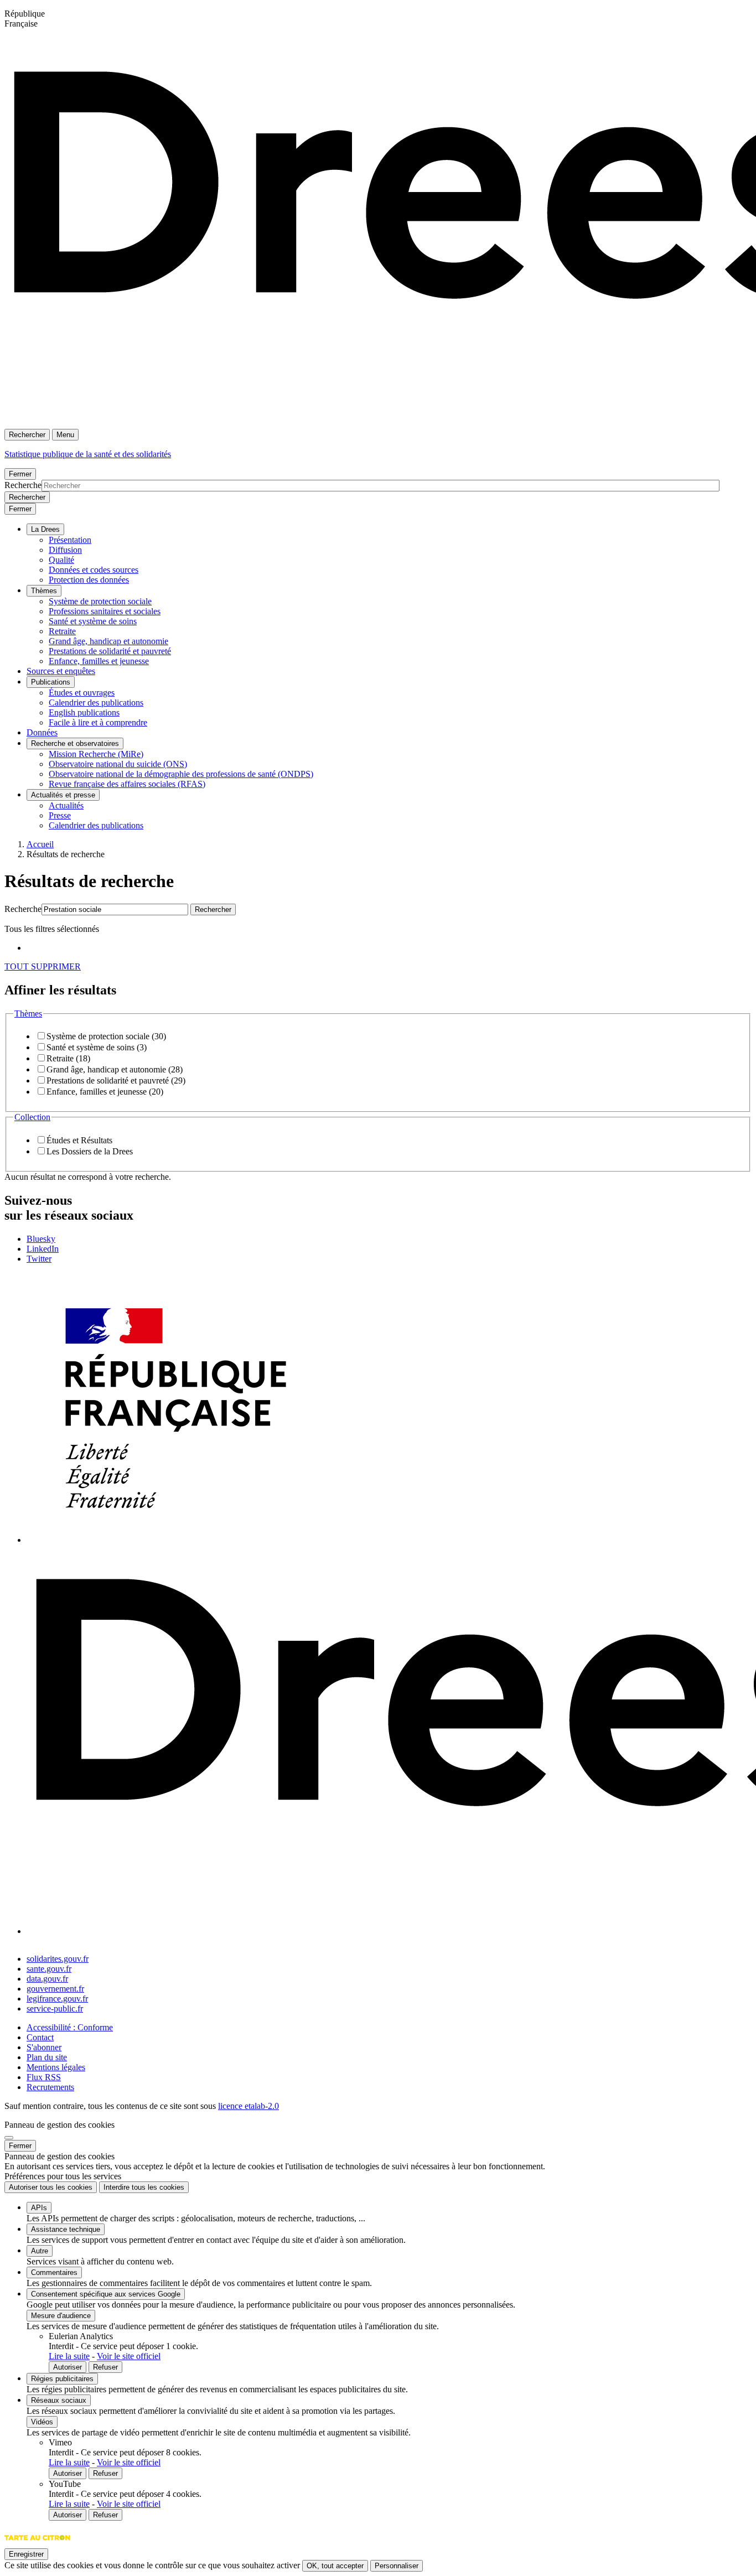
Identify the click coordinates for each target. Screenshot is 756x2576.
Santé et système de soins (93, 621)
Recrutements (50, 2087)
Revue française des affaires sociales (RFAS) (127, 784)
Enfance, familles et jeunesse (99, 661)
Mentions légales (56, 2067)
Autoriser (68, 2367)
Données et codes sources (94, 570)
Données (42, 732)
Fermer (20, 474)
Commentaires (54, 2272)
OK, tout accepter (335, 2566)
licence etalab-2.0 (248, 2106)
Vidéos (42, 2422)
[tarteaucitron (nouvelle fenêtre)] (37, 2543)
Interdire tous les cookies (144, 2187)
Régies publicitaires (62, 2379)
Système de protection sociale (100, 601)
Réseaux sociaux (59, 2400)
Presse (60, 815)
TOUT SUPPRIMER (43, 966)
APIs (39, 2208)
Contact (40, 2037)
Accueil (40, 844)
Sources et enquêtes (61, 671)
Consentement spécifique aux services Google (106, 2294)
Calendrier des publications (96, 703)
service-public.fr (55, 2009)
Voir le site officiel (129, 2356)
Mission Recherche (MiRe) (96, 754)
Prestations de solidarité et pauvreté (110, 651)
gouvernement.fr (55, 1989)
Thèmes (44, 591)
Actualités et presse (63, 795)
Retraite (62, 631)
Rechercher (27, 435)
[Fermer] (9, 2138)
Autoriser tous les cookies (51, 2187)
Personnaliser (397, 2566)
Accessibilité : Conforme (70, 2027)
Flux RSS (44, 2077)
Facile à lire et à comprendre (98, 722)
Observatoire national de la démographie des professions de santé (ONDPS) (181, 774)
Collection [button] (32, 1117)
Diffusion (65, 550)
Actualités (66, 805)
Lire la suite (69, 2356)
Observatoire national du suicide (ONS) (118, 764)
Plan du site (47, 2057)
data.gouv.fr (47, 1979)
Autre (40, 2251)
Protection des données (89, 580)
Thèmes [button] (28, 1014)
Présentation (70, 540)
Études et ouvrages (82, 693)
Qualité (61, 560)
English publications (84, 712)
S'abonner (44, 2047)
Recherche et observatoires (75, 743)
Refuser (105, 2367)
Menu (65, 435)
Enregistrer (26, 2554)
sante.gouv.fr (49, 1969)
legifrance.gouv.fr (57, 1999)
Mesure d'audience (61, 2316)
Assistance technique (66, 2229)
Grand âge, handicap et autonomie (108, 641)
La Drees (45, 529)
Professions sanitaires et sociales (105, 611)
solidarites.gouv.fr (58, 1959)
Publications (51, 682)
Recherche (23, 485)
